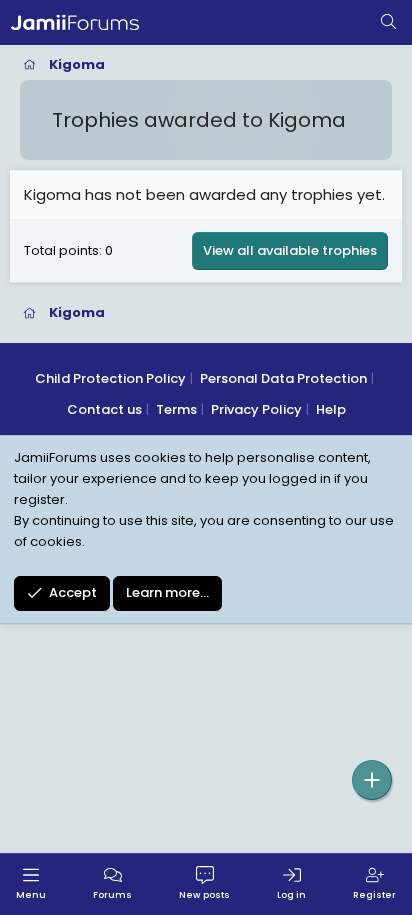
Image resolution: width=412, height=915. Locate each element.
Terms (176, 409)
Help (331, 409)
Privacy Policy (256, 409)
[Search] (388, 23)
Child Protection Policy (110, 378)
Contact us (104, 409)
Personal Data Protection (283, 378)
